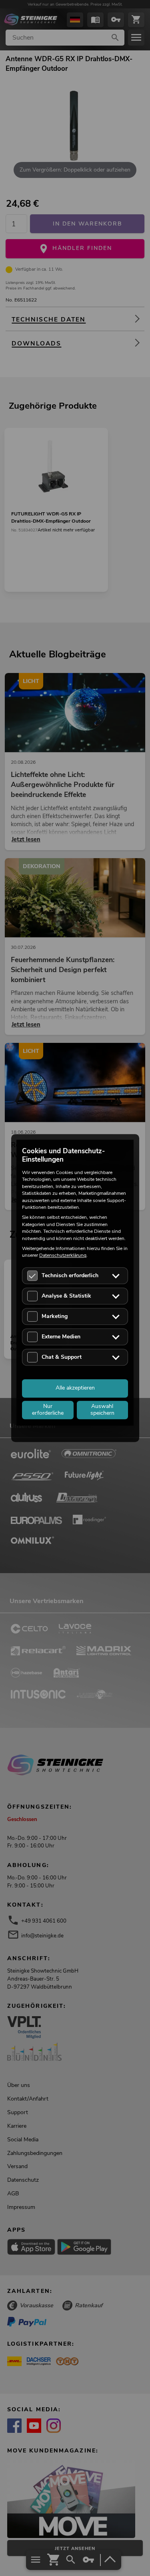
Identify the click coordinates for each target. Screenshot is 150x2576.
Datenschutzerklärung (63, 1256)
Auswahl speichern (102, 1410)
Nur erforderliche (48, 1410)
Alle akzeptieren (75, 1388)
